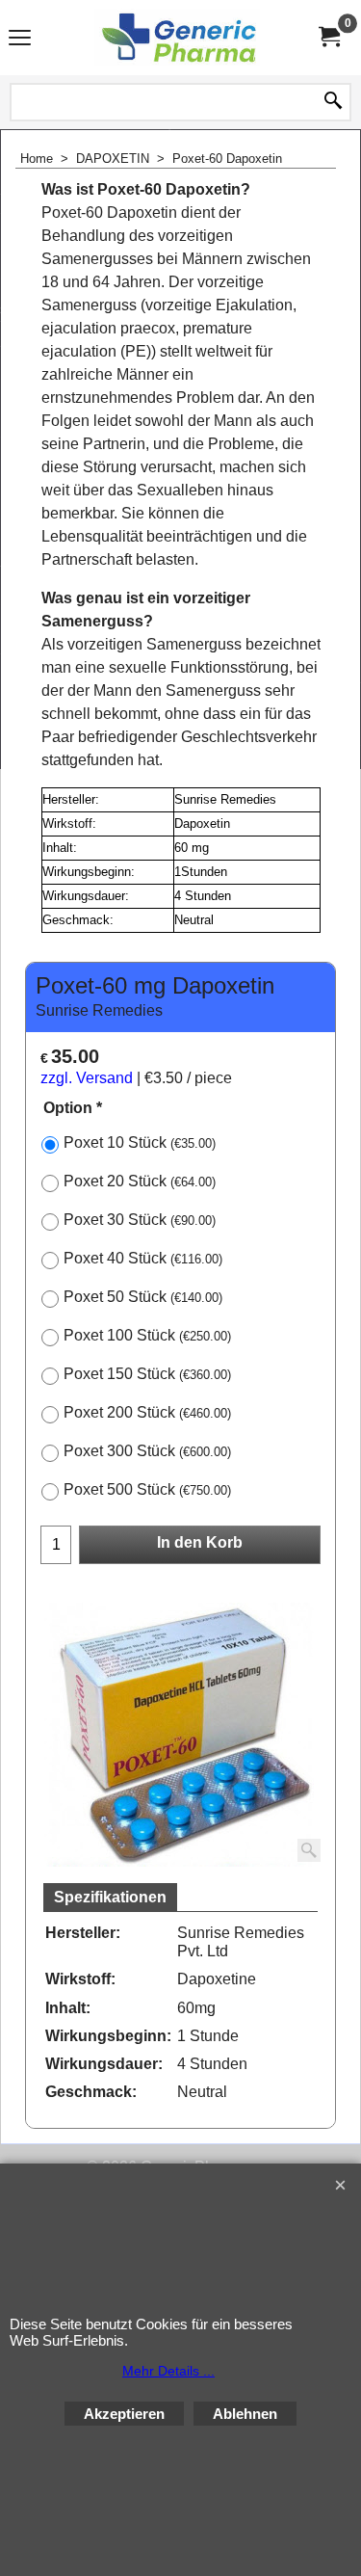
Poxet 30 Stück (140, 1220)
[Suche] (333, 102)
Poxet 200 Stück (147, 1412)
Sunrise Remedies (99, 1010)
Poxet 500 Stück (147, 1489)
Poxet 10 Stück (140, 1142)
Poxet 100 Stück (147, 1335)
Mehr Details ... (168, 2371)
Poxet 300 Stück (147, 1451)
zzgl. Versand (87, 1078)
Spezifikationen (110, 1897)
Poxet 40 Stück (143, 1258)
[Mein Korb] (328, 37)
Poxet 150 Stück (147, 1374)
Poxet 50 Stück (143, 1297)
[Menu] (20, 39)
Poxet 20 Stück (140, 1181)
